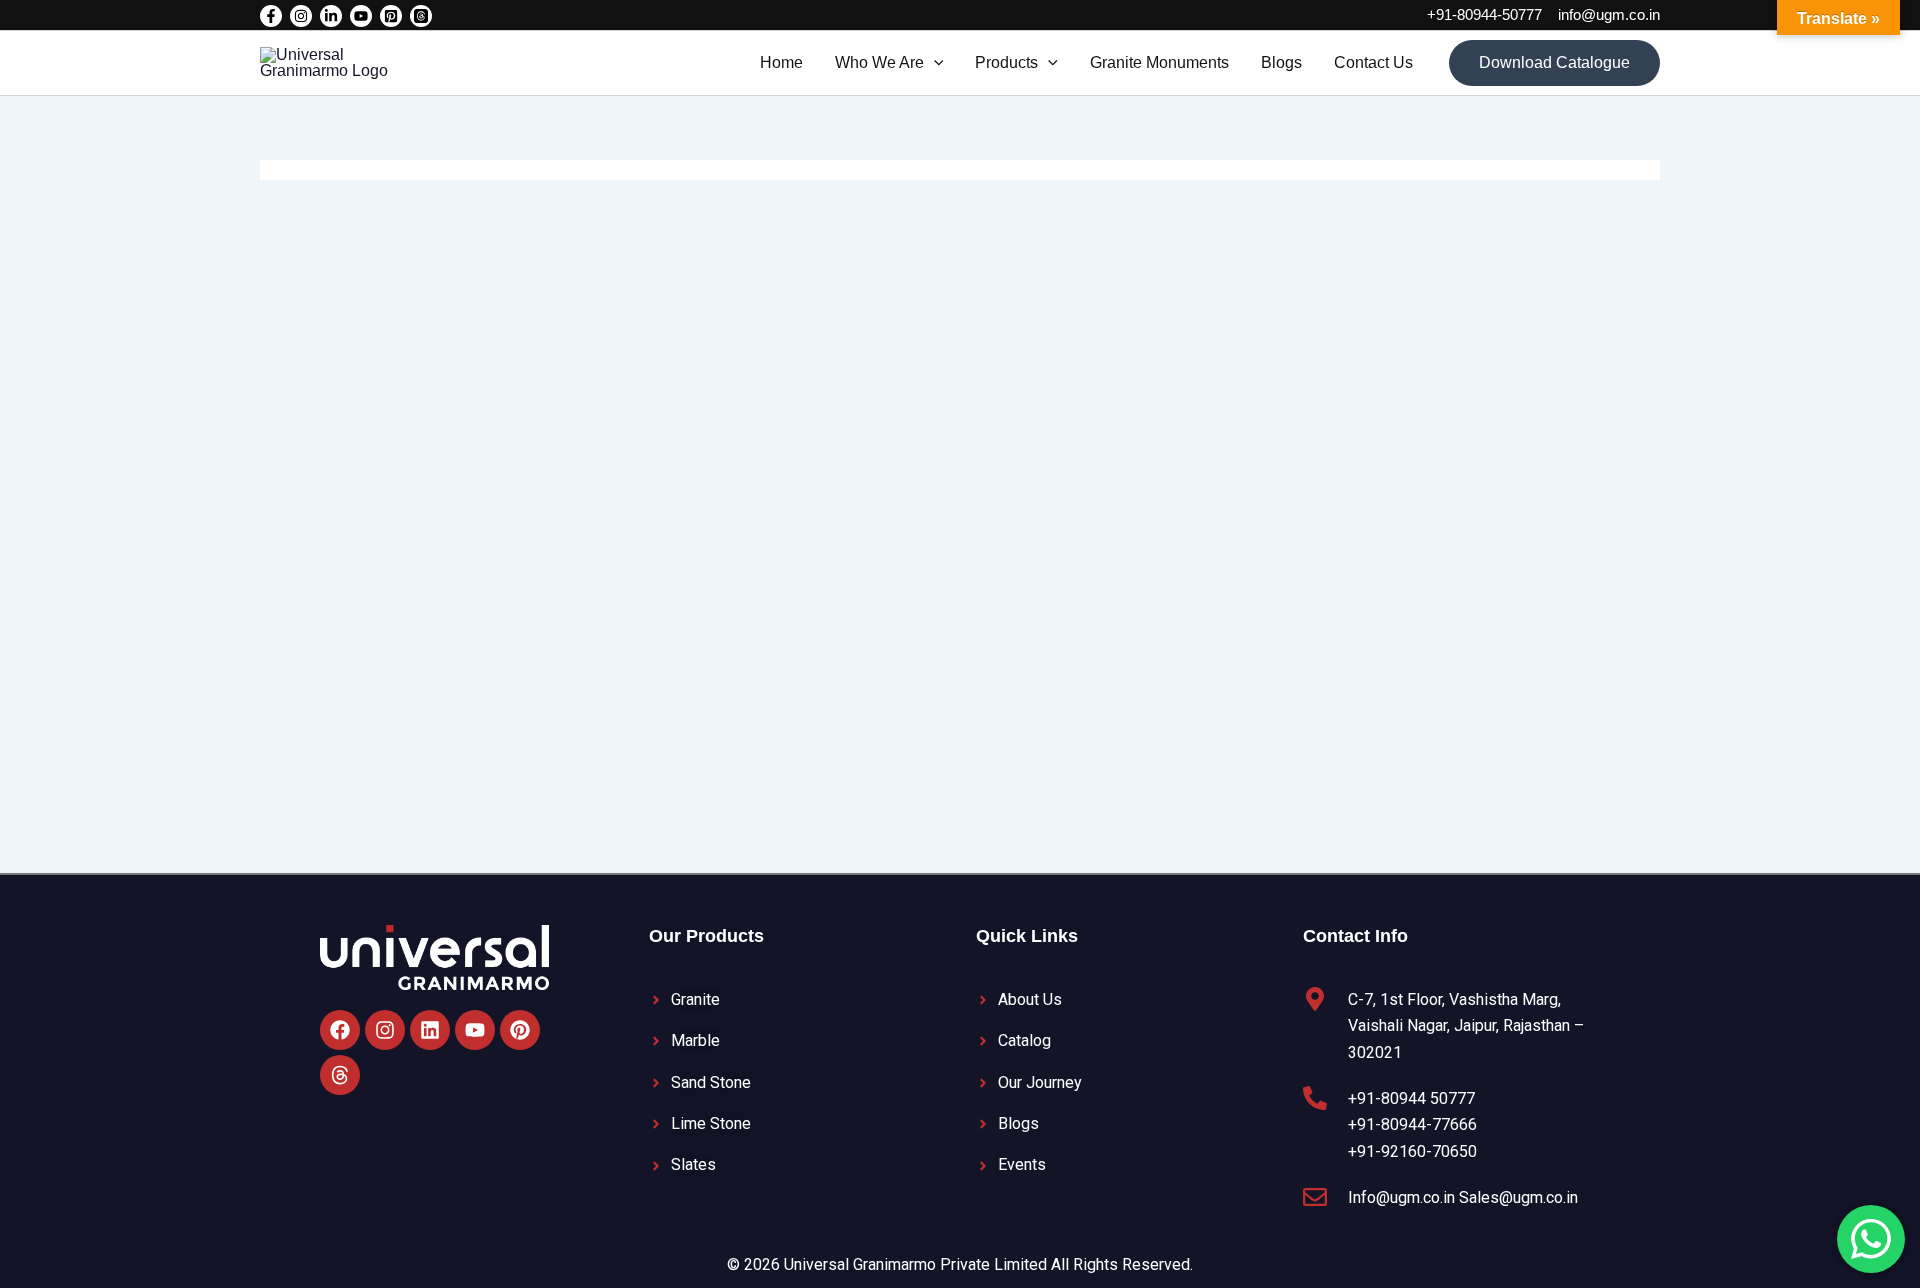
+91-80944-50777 (1484, 14)
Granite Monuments (1159, 62)
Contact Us (1373, 62)
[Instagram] (301, 16)
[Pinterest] (391, 16)
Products (1006, 62)
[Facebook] (271, 16)
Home (781, 62)
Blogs (1281, 62)
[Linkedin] (331, 16)
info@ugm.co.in (1609, 14)
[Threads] (421, 16)
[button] (934, 63)
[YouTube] (361, 16)
